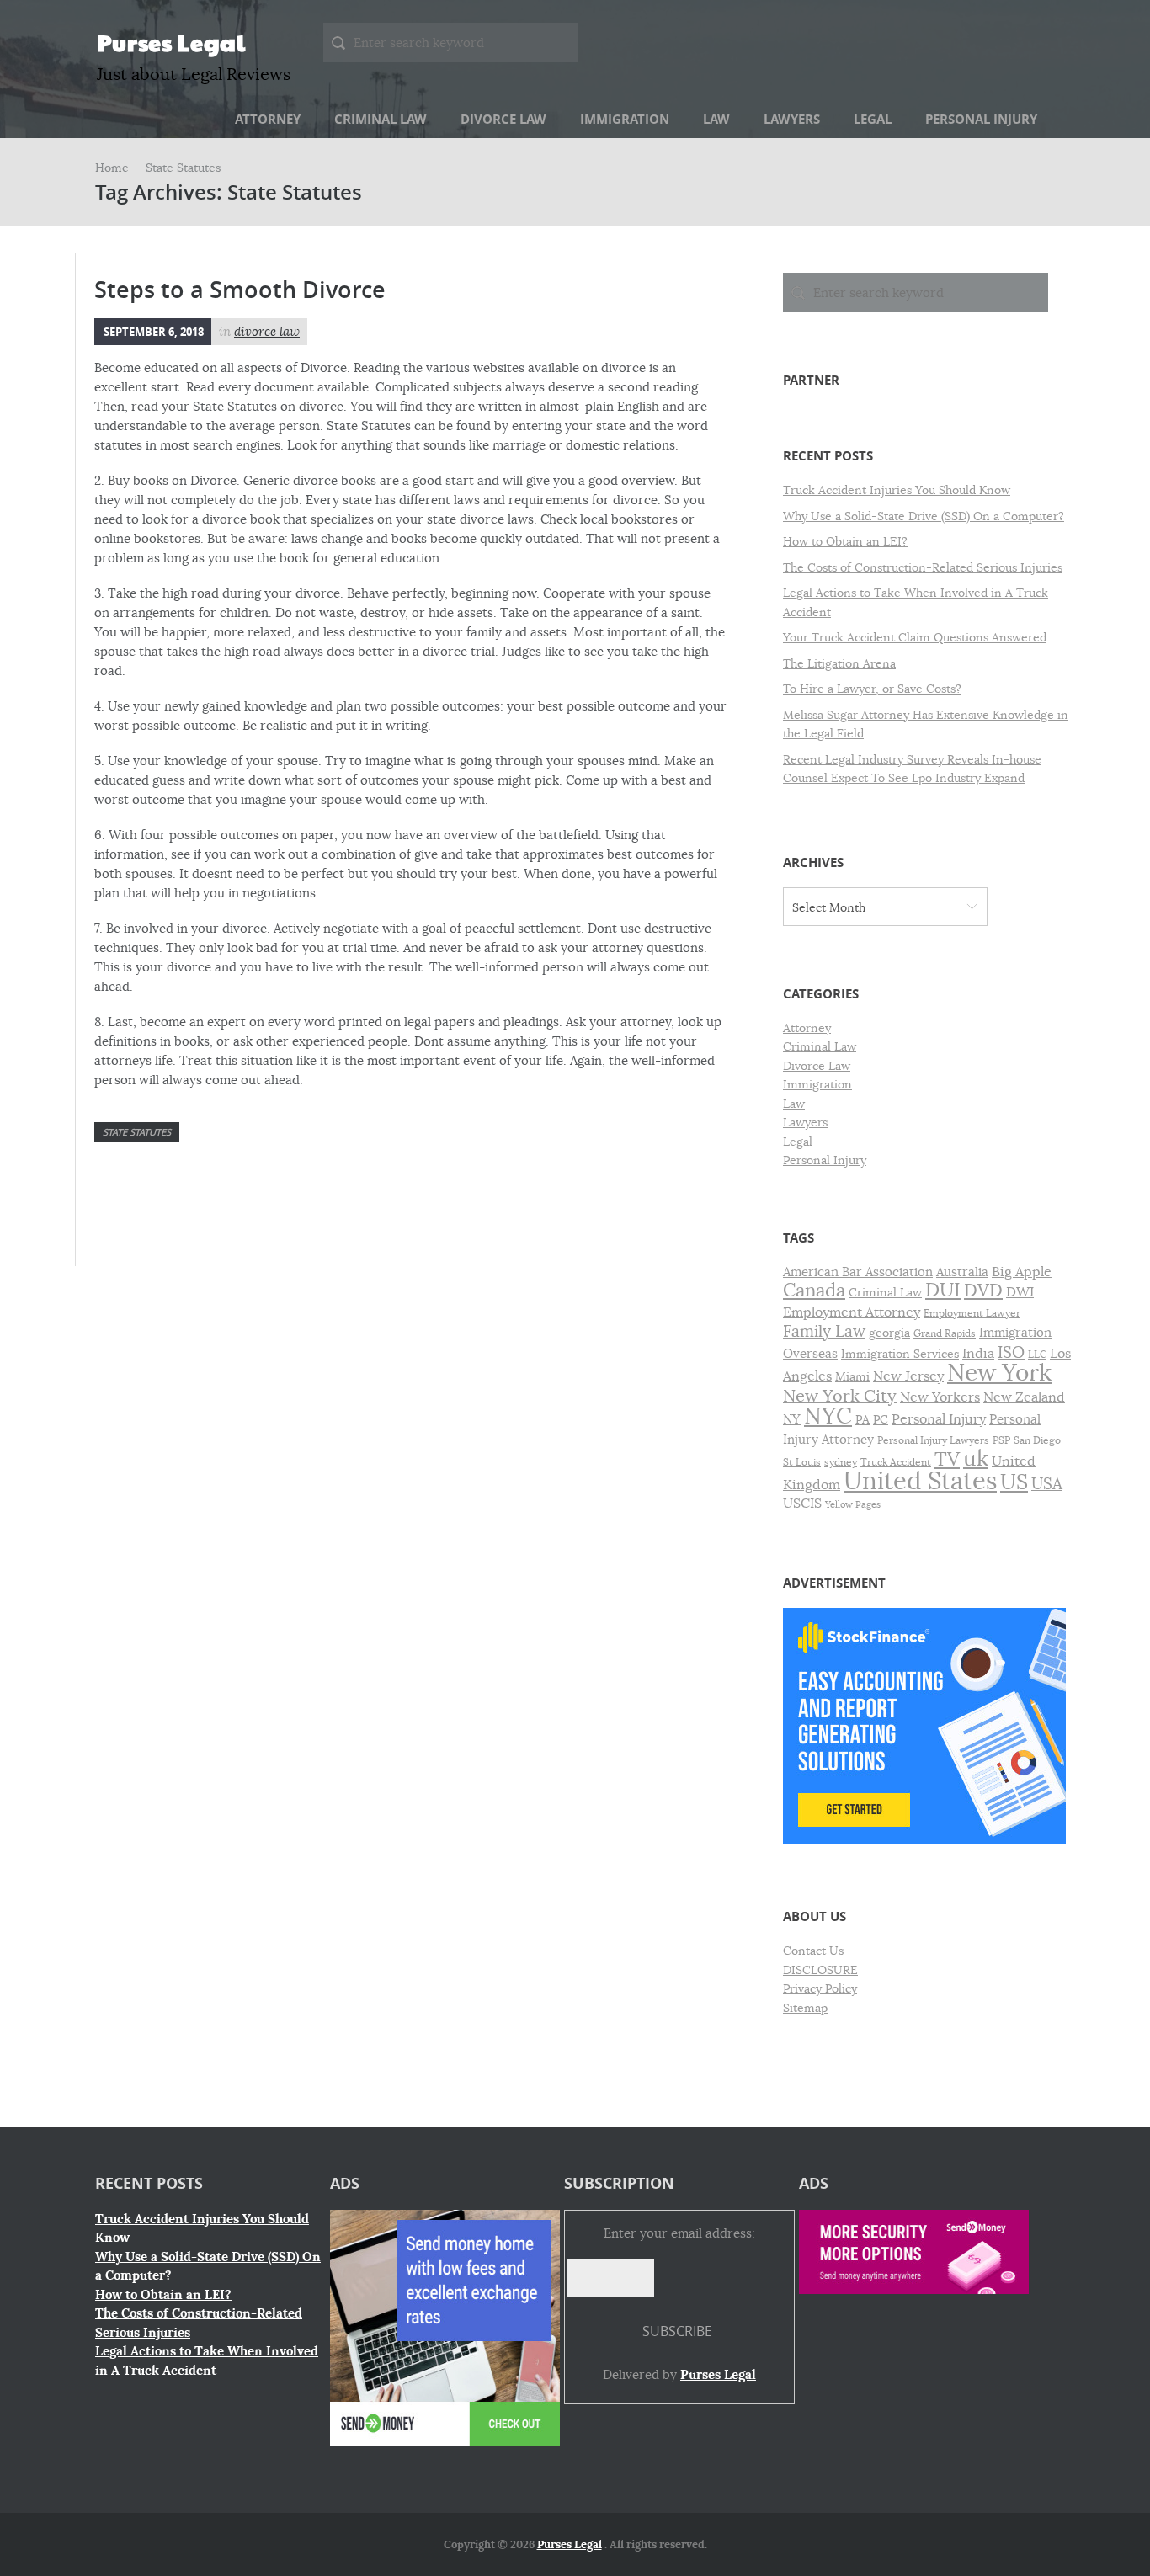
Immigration (625, 119)
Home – (119, 168)
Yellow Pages (853, 1505)
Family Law (824, 1331)
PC (881, 1420)
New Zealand (1024, 1397)
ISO (1011, 1353)
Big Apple (1022, 1272)
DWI (1020, 1292)
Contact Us (813, 1951)
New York (999, 1373)
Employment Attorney (852, 1312)
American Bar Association (858, 1272)
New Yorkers (940, 1397)
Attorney (268, 119)
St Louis (802, 1462)
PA (862, 1420)
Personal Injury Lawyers (933, 1440)
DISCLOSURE (820, 1970)
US (1014, 1482)
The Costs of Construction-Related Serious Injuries (923, 567)
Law (716, 119)
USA (1047, 1484)
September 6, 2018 (154, 332)
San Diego (1037, 1440)
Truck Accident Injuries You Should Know (897, 490)
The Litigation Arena (839, 663)
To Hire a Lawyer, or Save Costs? (872, 689)
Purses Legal (171, 42)
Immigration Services (900, 1354)
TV (947, 1459)
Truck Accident (896, 1462)
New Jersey (908, 1376)
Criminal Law (381, 119)
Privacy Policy (820, 1988)
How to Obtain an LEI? (845, 541)
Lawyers (792, 119)
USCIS (802, 1504)
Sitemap (805, 2008)
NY (792, 1419)
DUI (943, 1290)
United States (920, 1481)
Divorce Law (503, 119)
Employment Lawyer (972, 1313)
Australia (962, 1272)
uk (976, 1458)
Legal (873, 119)
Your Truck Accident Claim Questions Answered (915, 637)
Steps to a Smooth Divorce (240, 290)
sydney (841, 1462)
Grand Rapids (945, 1333)
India (978, 1354)
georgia (889, 1333)
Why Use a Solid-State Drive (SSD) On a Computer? (924, 516)
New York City (840, 1396)
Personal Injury (981, 119)
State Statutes (137, 1132)
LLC (1037, 1355)
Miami (852, 1377)
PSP (1001, 1440)
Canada (814, 1290)
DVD (983, 1291)
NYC (828, 1416)
